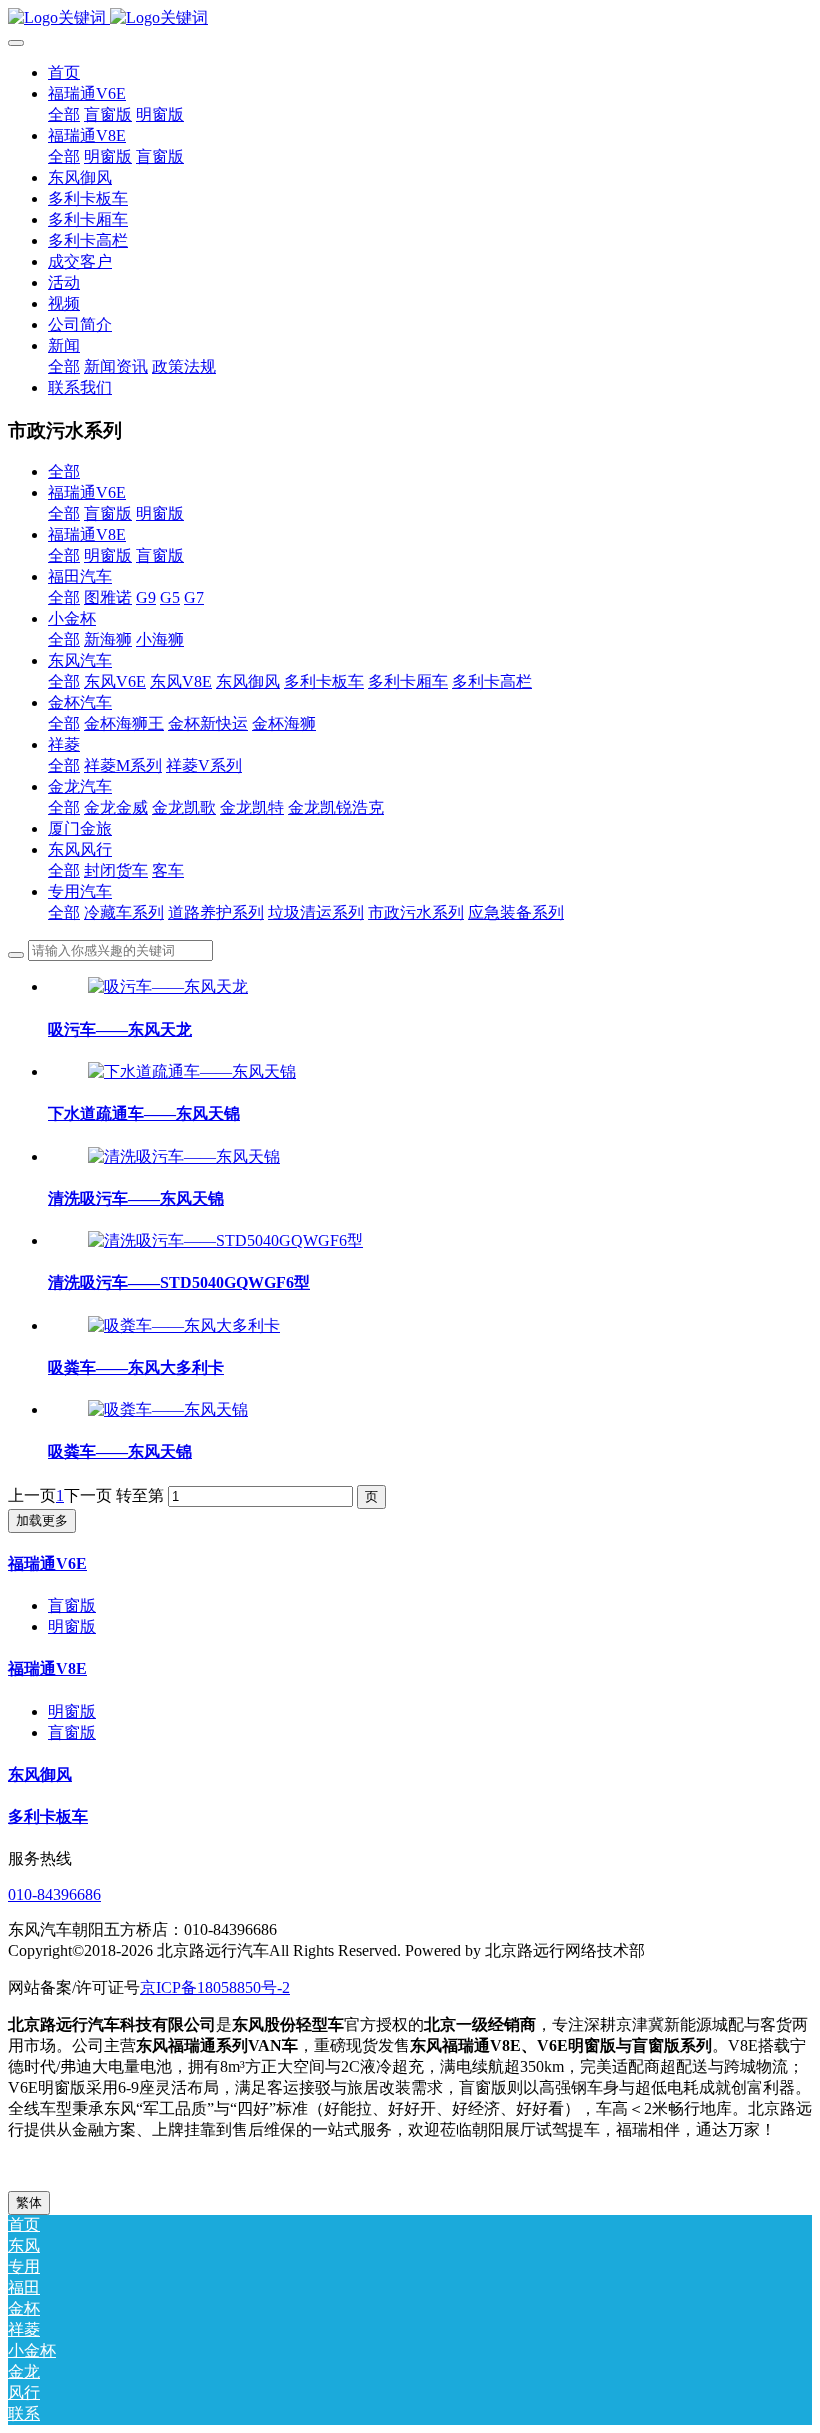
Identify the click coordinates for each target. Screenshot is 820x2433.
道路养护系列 (216, 912)
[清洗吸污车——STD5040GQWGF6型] (225, 1240)
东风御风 (248, 681)
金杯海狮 (284, 723)
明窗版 (160, 513)
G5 (170, 597)
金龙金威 (116, 807)
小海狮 (160, 639)
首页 (64, 72)
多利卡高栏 (492, 681)
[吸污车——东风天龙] (168, 986)
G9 (146, 597)
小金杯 (72, 618)
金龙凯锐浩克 (336, 807)
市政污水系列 (416, 912)
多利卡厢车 (408, 681)
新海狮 (108, 639)
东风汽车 (80, 660)
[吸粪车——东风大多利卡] (184, 1325)
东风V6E (115, 681)
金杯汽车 (80, 702)
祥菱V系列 (204, 765)
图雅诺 (108, 597)
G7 (194, 597)
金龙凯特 (252, 807)
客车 (168, 870)
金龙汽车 (80, 786)
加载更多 (42, 1520)
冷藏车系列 (124, 912)
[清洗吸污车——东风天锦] (184, 1156)
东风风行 (80, 849)
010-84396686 (54, 1894)
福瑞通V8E (87, 534)
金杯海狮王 (124, 723)
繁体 (29, 2202)
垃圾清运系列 (316, 912)
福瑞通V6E (87, 492)
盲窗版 (108, 513)
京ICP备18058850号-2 (215, 1987)
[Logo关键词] (410, 18)
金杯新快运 (208, 723)
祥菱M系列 (123, 765)
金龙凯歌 (184, 807)
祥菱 (64, 744)
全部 (64, 114)
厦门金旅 (80, 828)
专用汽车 (80, 891)
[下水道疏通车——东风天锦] (192, 1071)
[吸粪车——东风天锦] (168, 1409)
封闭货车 (116, 870)
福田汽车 (80, 576)
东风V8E (181, 681)
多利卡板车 (324, 681)
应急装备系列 (516, 912)
